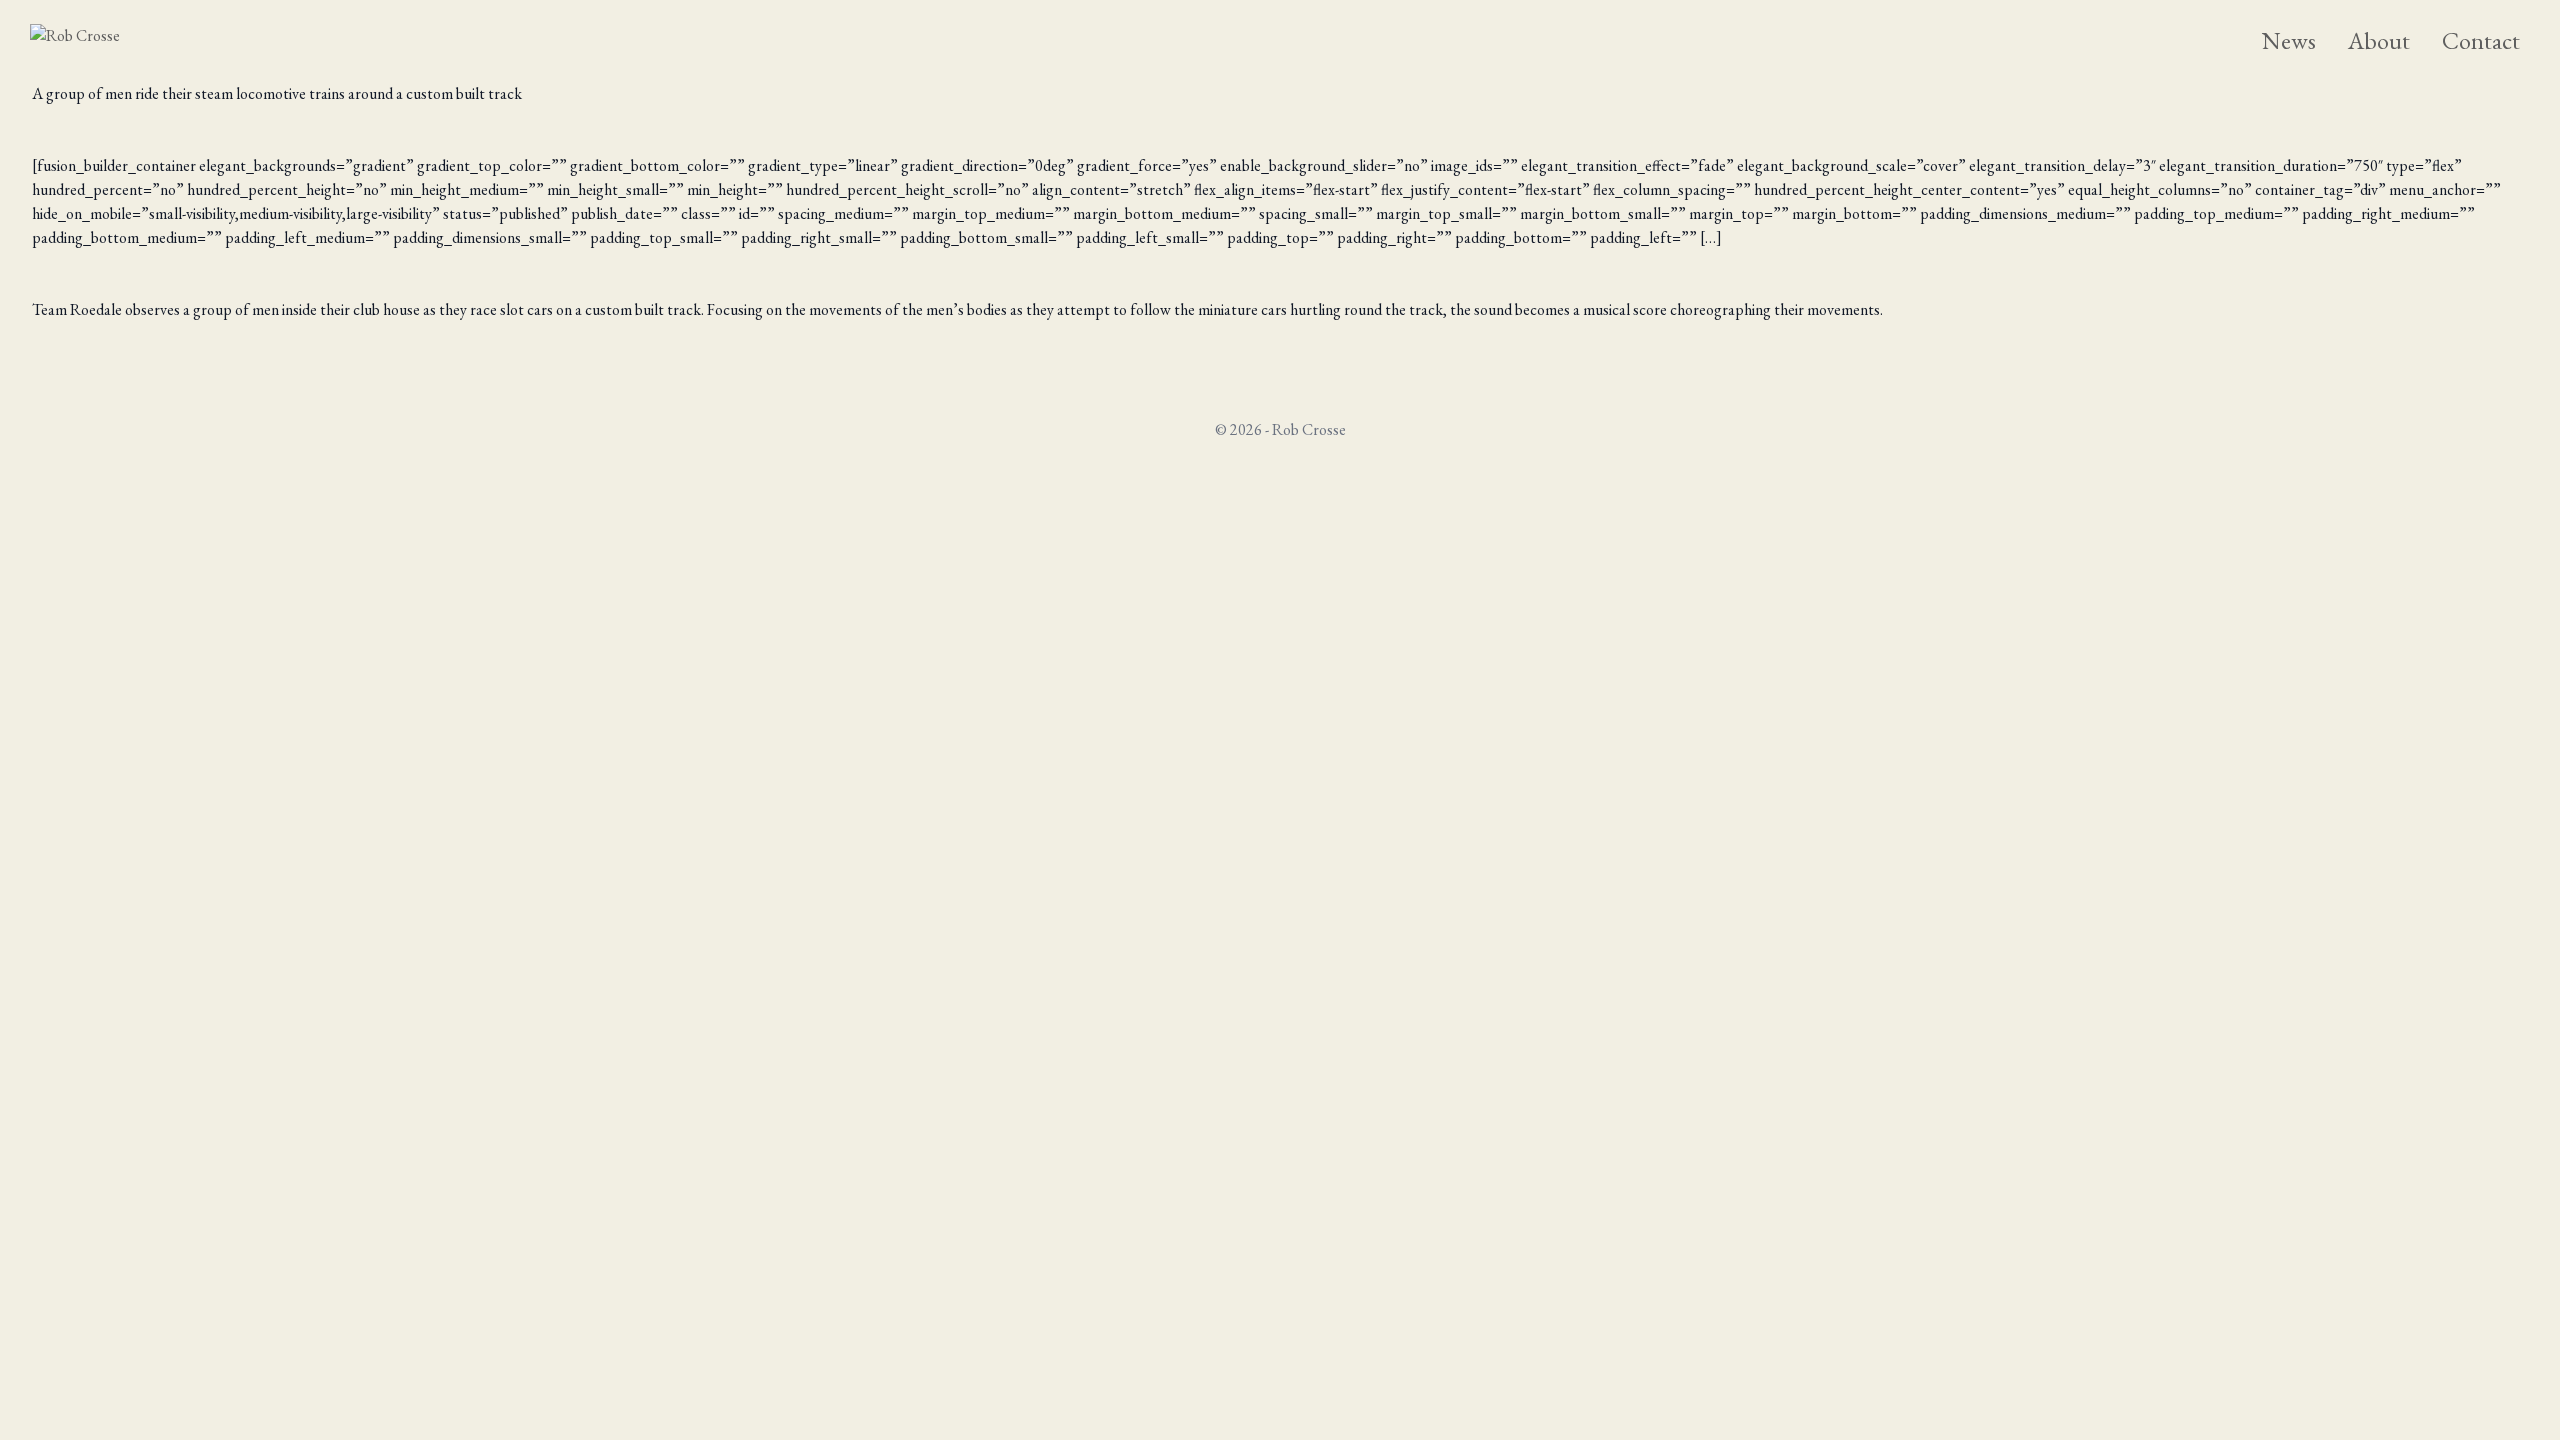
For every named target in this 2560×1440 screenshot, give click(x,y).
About (2379, 40)
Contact (2481, 40)
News (2289, 40)
